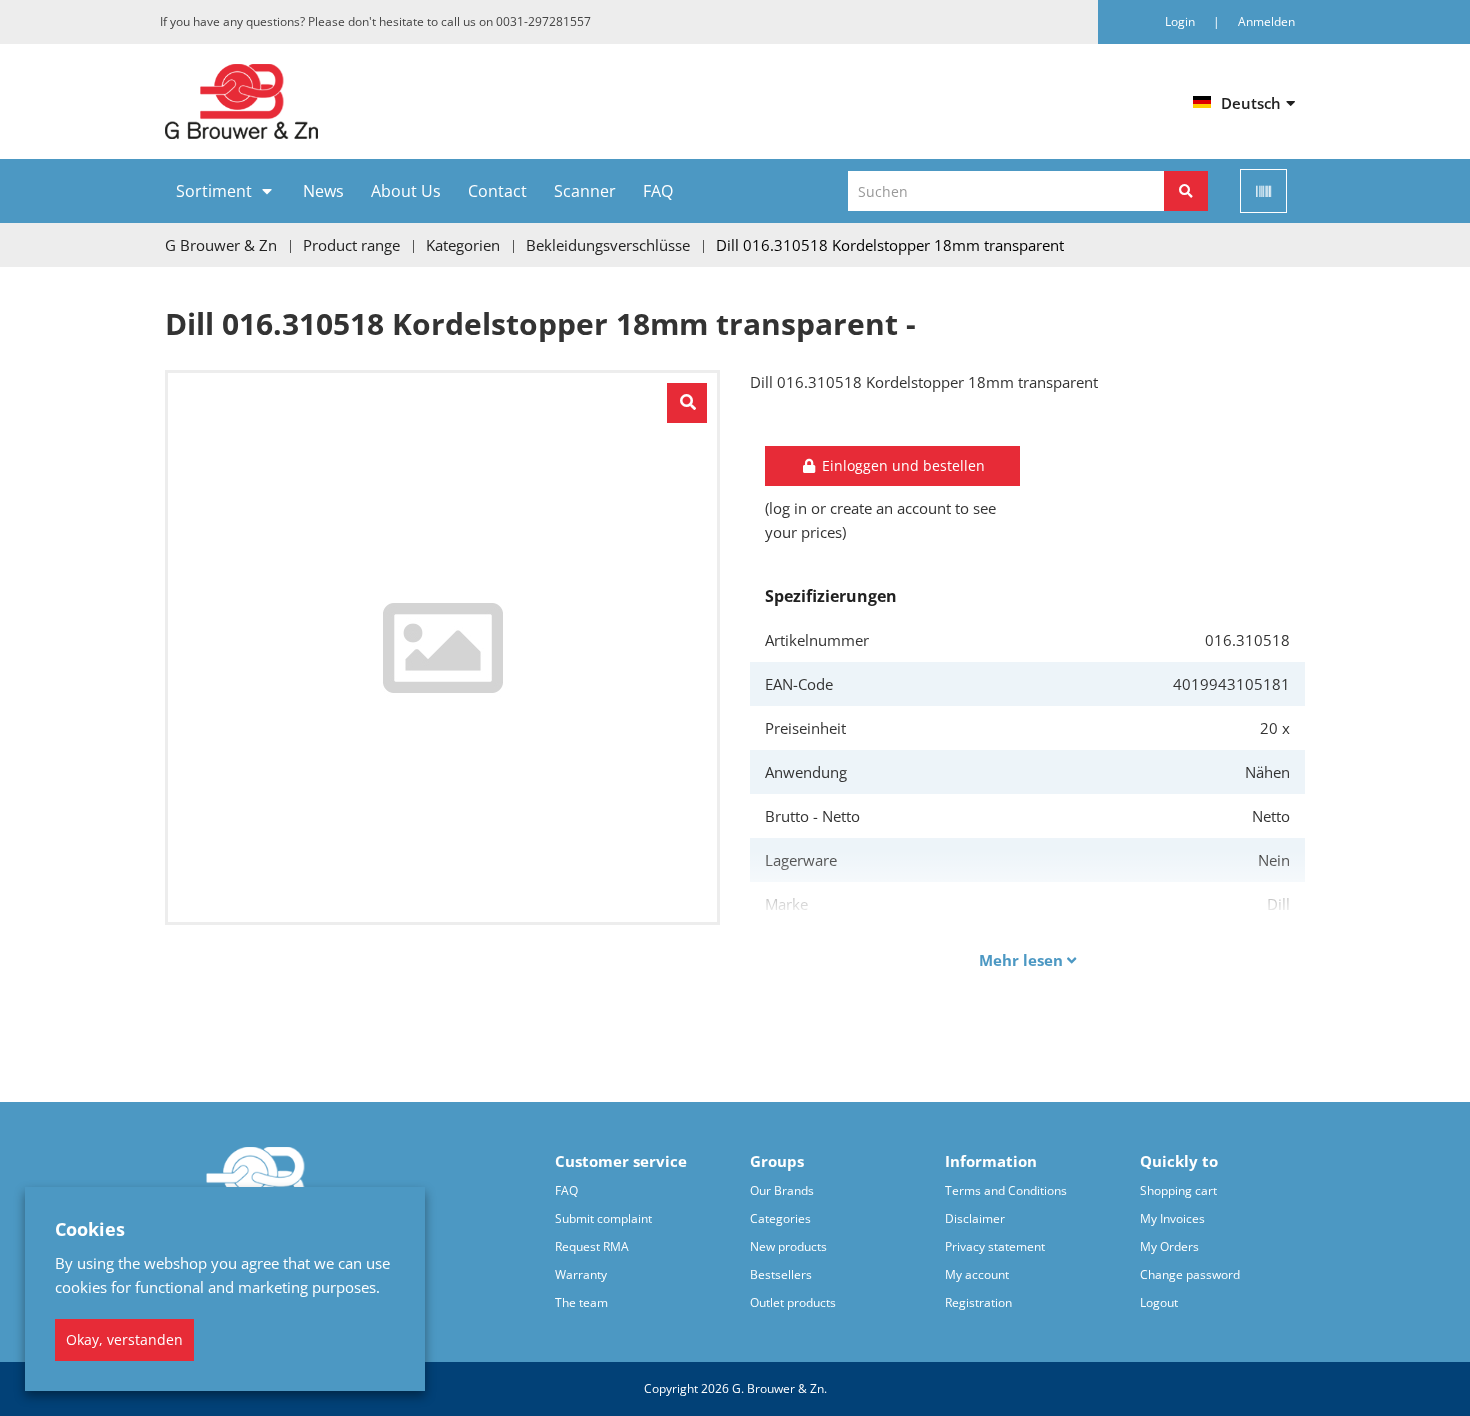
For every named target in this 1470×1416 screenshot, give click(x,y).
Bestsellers (781, 1274)
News (323, 191)
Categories (780, 1218)
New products (788, 1246)
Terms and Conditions (1006, 1190)
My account (977, 1274)
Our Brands (782, 1190)
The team (581, 1302)
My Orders (1169, 1246)
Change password (1190, 1274)
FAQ (658, 191)
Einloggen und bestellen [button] (901, 465)
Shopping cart (1178, 1190)
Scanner (585, 191)
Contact (497, 191)
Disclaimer (975, 1218)
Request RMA (592, 1246)
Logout (1159, 1302)
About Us (406, 191)
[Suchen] (1186, 191)
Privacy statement (995, 1246)
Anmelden (1266, 21)
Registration (978, 1302)
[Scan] (1263, 191)
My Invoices (1172, 1218)
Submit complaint (603, 1218)
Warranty (581, 1274)
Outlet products (793, 1302)
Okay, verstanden (124, 1339)
